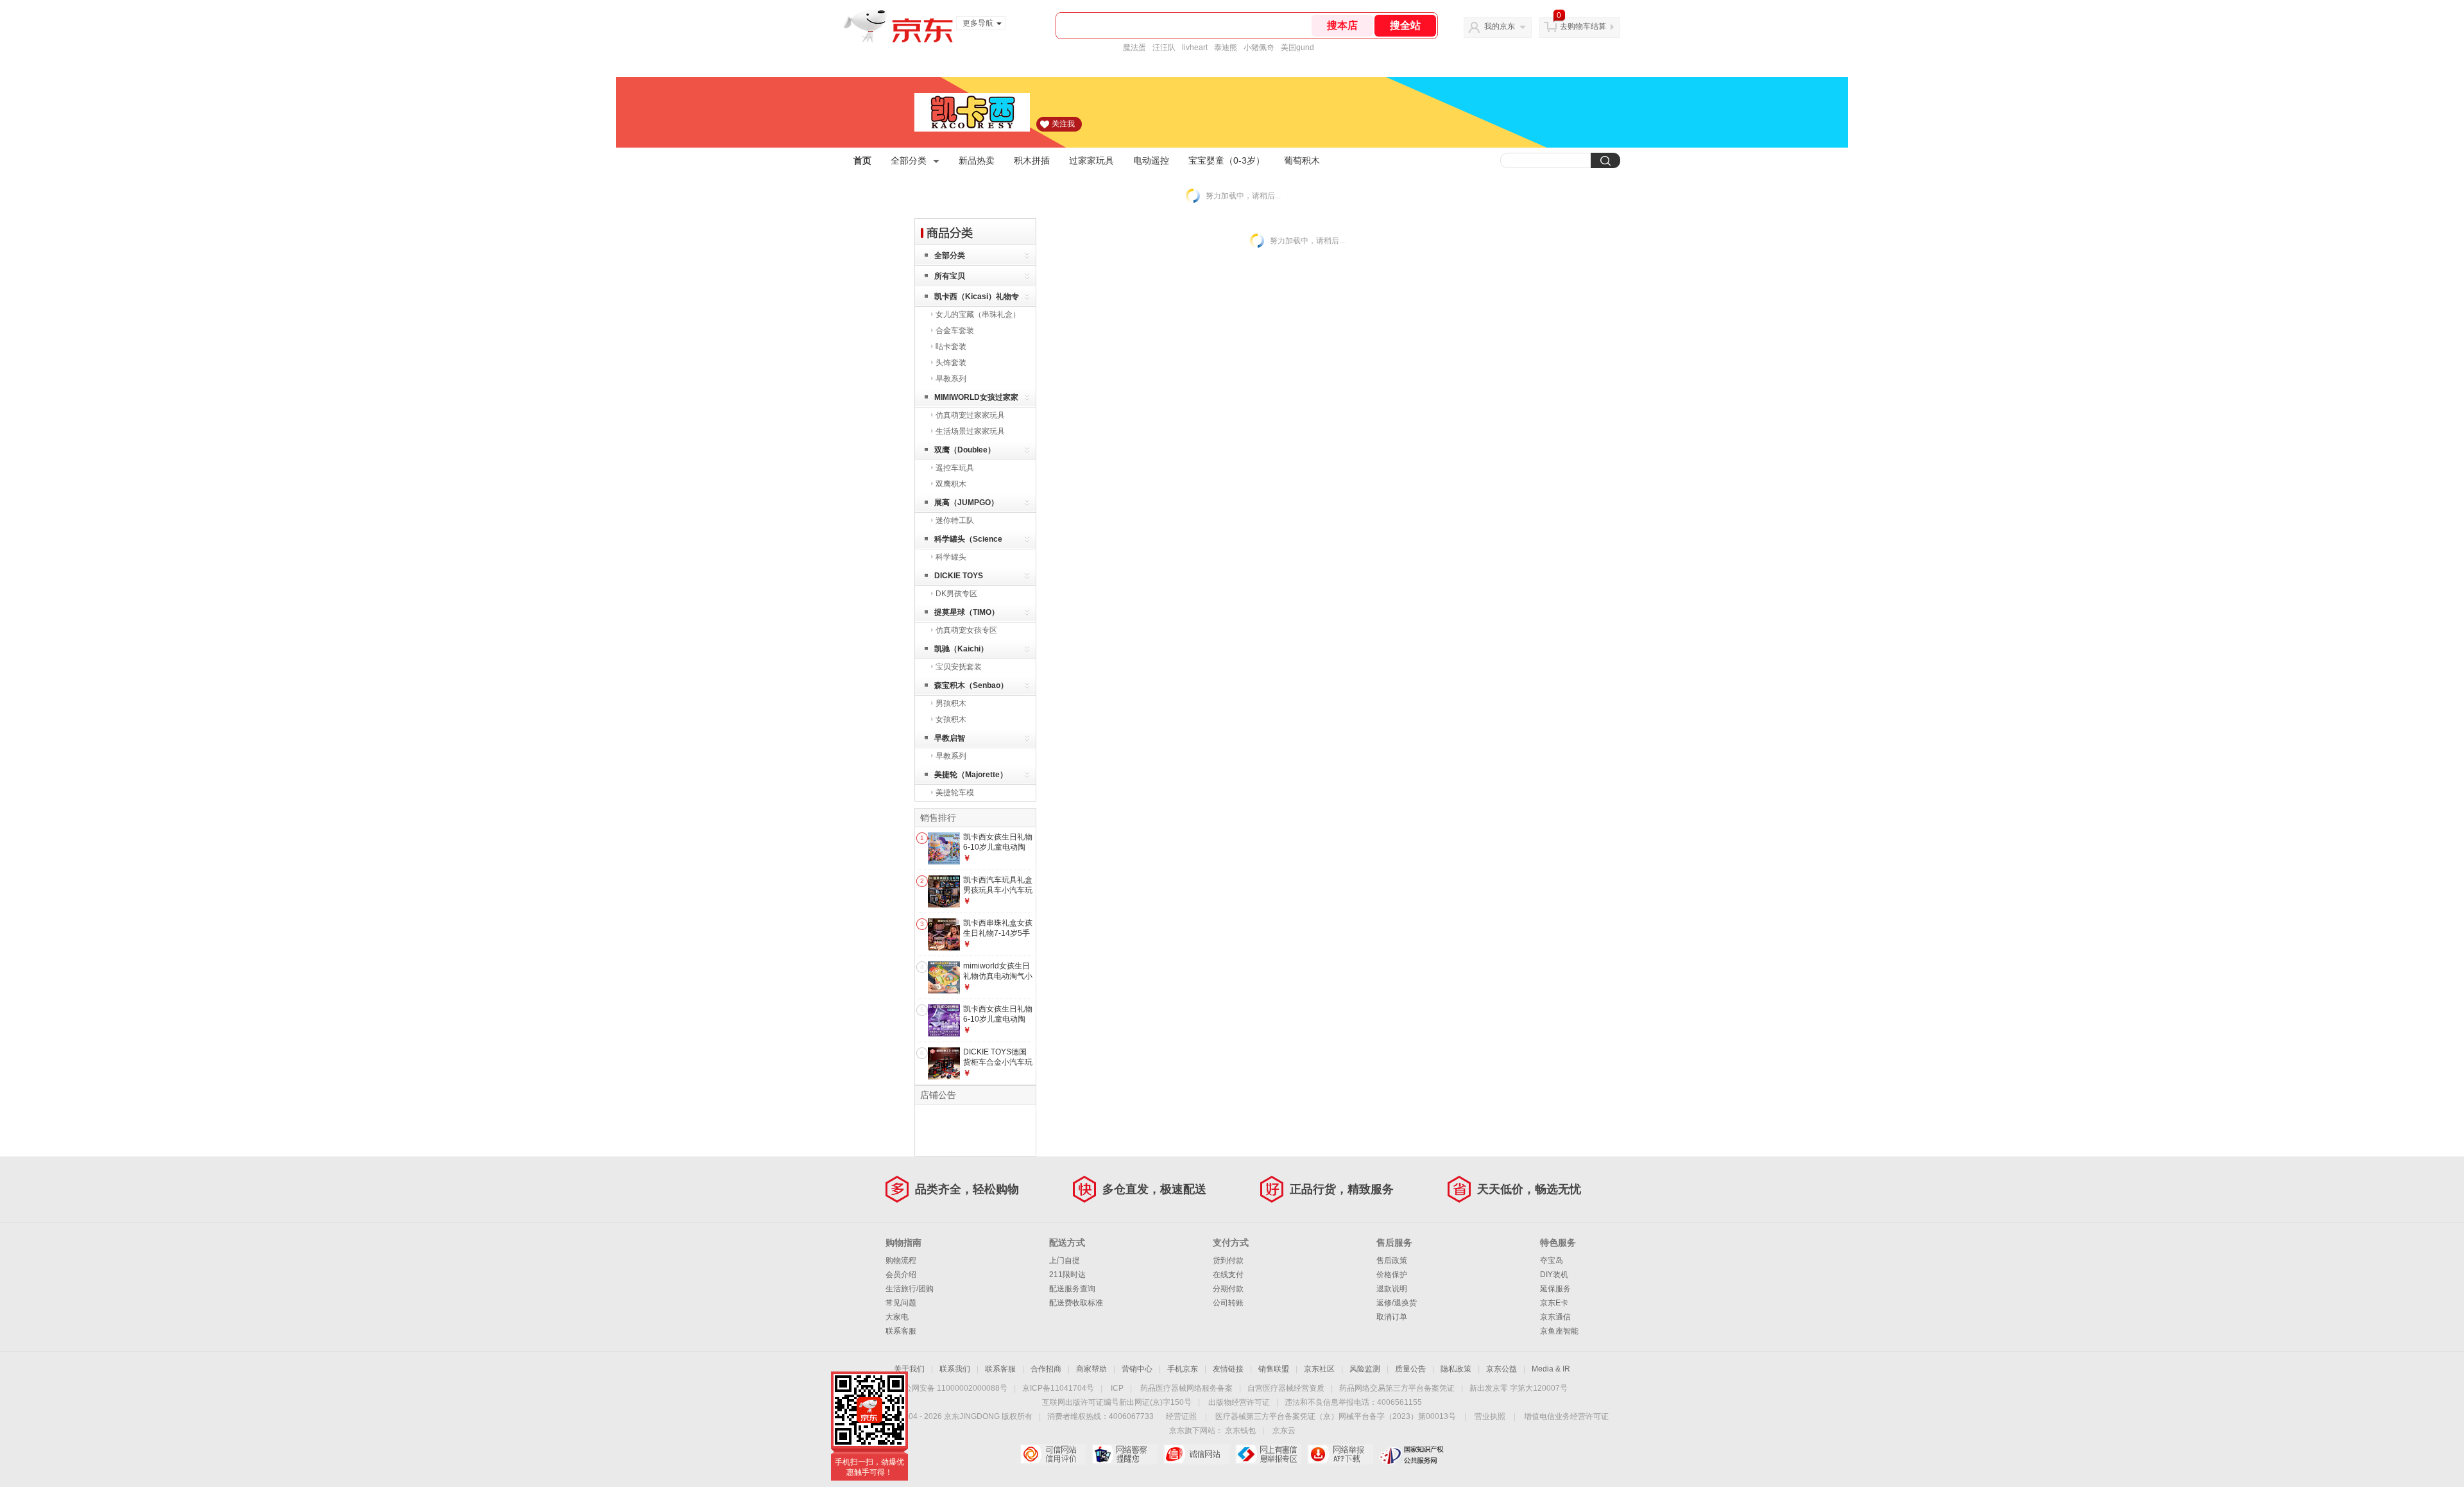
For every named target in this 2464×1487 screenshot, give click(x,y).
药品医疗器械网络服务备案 (1186, 1388)
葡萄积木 (1302, 160)
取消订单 (1392, 1317)
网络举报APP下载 (1340, 1454)
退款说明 (1392, 1289)
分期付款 (1228, 1289)
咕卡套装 (951, 347)
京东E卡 (1554, 1303)
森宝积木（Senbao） (971, 685)
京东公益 (1502, 1369)
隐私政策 (1456, 1369)
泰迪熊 (1226, 47)
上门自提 (1065, 1260)
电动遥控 (1151, 160)
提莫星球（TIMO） (967, 612)
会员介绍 (901, 1275)
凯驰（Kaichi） (961, 649)
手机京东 (1183, 1369)
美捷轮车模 (955, 793)
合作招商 (1046, 1369)
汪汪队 (1164, 47)
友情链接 (1228, 1369)
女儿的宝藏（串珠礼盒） (978, 314)
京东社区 (1319, 1369)
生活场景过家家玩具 (970, 431)
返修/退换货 (1397, 1303)
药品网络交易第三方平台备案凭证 (1397, 1388)
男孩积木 (951, 703)
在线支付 (1228, 1275)
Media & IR (1551, 1369)
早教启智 (950, 738)
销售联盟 (1274, 1369)
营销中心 (1137, 1369)
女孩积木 (951, 719)
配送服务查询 (1072, 1289)
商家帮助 (1091, 1369)
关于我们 (909, 1369)
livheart (1195, 47)
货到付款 (1228, 1260)
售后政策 (1392, 1260)
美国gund (1297, 47)
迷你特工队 (955, 520)
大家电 (897, 1317)
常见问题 (901, 1303)
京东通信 (1555, 1317)
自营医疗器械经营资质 (1286, 1388)
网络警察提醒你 (1125, 1454)
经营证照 (1181, 1416)
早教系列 (951, 379)
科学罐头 (951, 557)
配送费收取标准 (1076, 1303)
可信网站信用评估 (1053, 1454)
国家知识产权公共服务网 (1412, 1454)
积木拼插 (1032, 160)
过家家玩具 (1091, 160)
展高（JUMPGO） (966, 503)
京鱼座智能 (1559, 1331)
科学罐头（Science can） (968, 541)
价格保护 (1392, 1275)
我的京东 (1500, 26)
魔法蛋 (1134, 47)
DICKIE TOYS (959, 576)
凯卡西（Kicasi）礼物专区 (977, 299)
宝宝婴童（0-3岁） (1227, 160)
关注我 (1063, 124)
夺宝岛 (1552, 1260)
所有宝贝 (950, 276)
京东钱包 (1240, 1431)
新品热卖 (977, 160)
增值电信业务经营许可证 (1566, 1416)
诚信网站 (1196, 1454)
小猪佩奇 (1259, 47)
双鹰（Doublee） (965, 450)
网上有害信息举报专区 (1268, 1454)
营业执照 (1490, 1416)
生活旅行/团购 (910, 1289)
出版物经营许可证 (1239, 1402)
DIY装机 (1554, 1275)
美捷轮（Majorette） (971, 775)
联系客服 (901, 1331)
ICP (1117, 1388)
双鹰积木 (951, 484)
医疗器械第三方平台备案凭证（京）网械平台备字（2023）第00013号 (1336, 1416)
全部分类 (909, 160)
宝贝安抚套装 (959, 667)
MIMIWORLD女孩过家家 (976, 397)
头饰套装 (951, 363)
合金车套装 (955, 331)
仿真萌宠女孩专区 (966, 630)
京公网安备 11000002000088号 (952, 1388)
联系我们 (955, 1369)
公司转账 (1228, 1303)
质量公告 (1410, 1369)
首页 (862, 160)
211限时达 (1067, 1275)
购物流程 (901, 1260)
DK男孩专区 (956, 594)
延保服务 (1555, 1289)
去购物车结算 (1583, 26)
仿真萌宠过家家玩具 (970, 415)
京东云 (1284, 1431)
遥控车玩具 (955, 468)
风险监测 (1365, 1369)
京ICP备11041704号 (1058, 1388)
